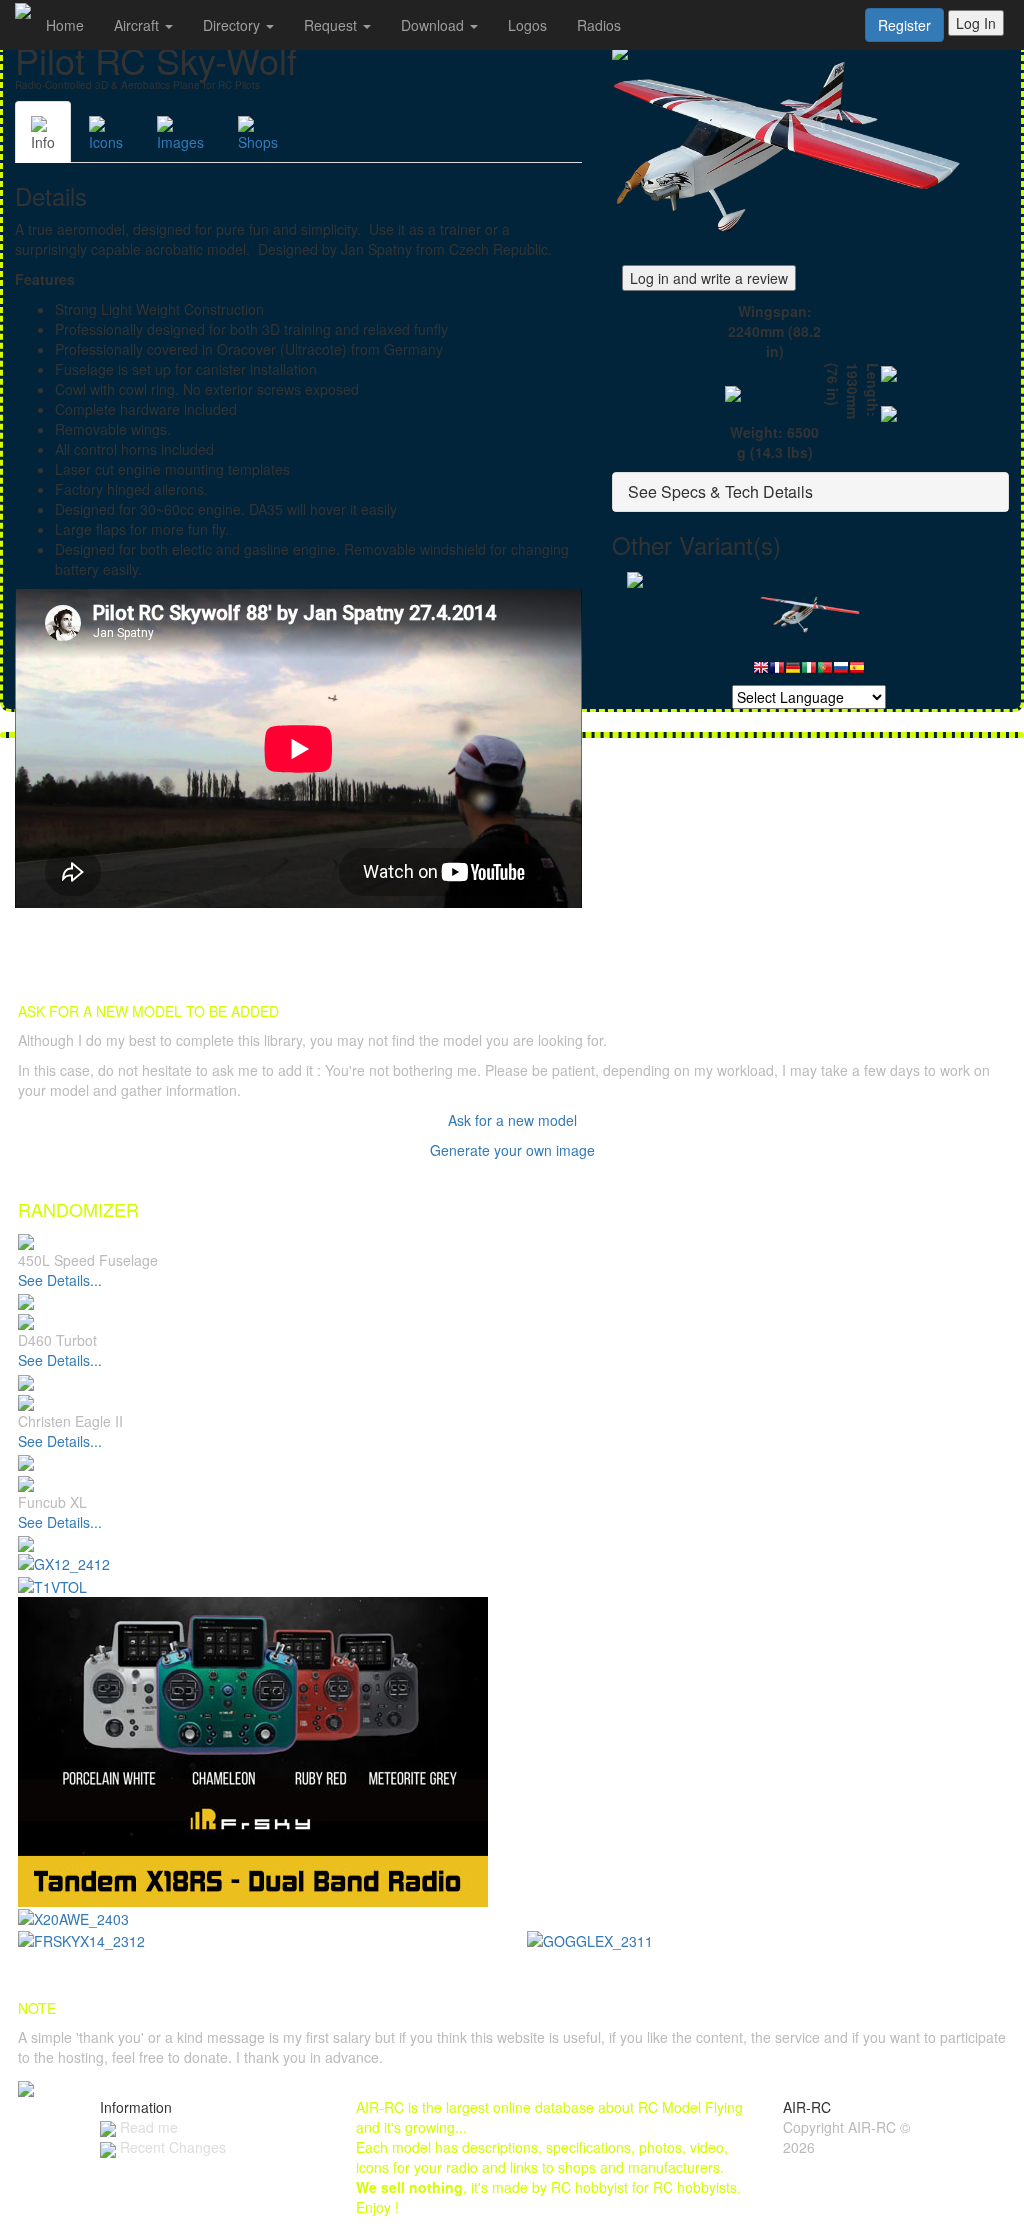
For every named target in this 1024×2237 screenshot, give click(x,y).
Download (434, 25)
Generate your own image (512, 1150)
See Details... (60, 1280)
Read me (147, 2127)
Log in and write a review (709, 278)
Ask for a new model (512, 1120)
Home (65, 25)
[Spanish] (857, 672)
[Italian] (809, 672)
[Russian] (841, 672)
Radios (599, 25)
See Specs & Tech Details (720, 491)
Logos (527, 25)
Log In (976, 23)
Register (904, 25)
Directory (233, 25)
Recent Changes (171, 2147)
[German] (793, 672)
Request (332, 25)
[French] (777, 672)
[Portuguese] (825, 672)
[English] (761, 672)
